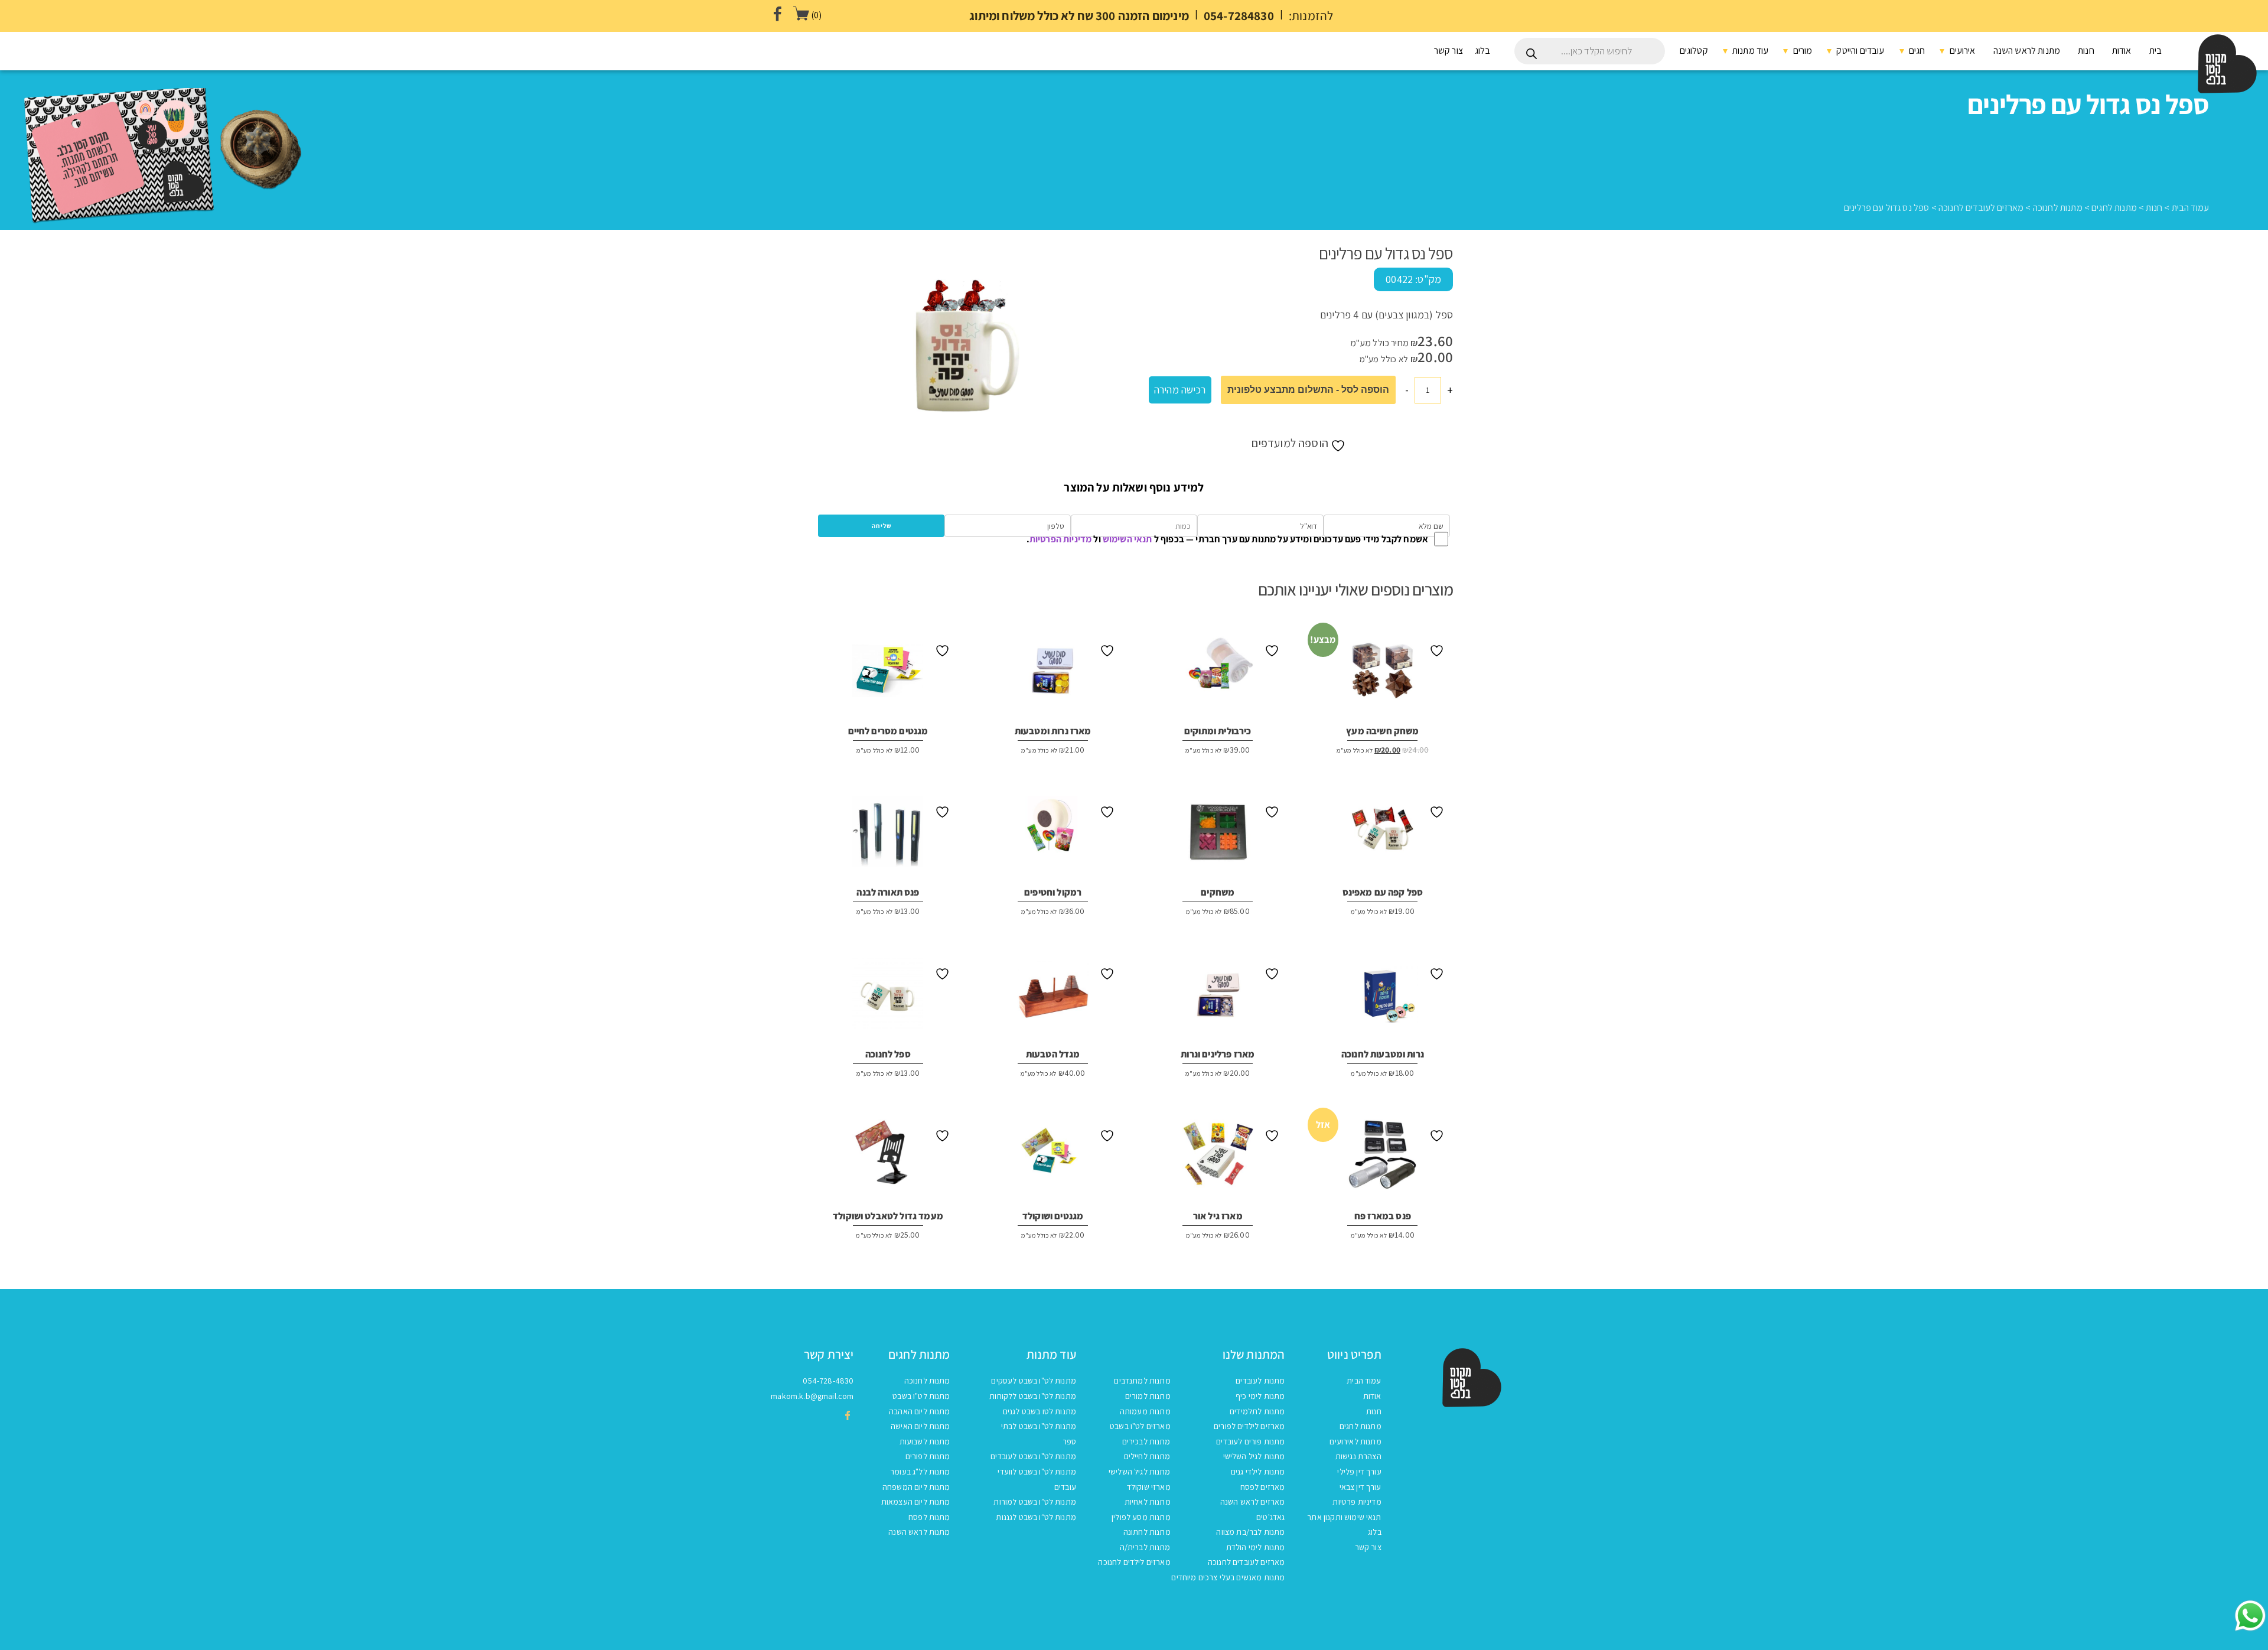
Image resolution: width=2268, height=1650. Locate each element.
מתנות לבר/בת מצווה (1250, 1532)
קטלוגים (1694, 51)
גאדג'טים (1270, 1517)
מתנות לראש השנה (2027, 51)
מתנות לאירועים (1355, 1441)
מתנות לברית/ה (1145, 1547)
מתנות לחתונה (1147, 1532)
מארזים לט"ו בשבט (1140, 1426)
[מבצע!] (1383, 675)
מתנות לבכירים (1146, 1441)
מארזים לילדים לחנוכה (1134, 1562)
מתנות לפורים (928, 1456)
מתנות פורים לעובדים (1250, 1441)
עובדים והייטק (1859, 51)
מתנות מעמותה (1145, 1411)
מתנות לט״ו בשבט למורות (1035, 1502)
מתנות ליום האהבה (920, 1411)
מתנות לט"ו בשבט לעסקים (1034, 1381)
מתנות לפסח (929, 1517)
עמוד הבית (2190, 208)
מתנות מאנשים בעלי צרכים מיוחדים (1228, 1577)
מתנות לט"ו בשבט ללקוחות (1033, 1396)
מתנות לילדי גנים (1258, 1472)
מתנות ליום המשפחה (916, 1487)
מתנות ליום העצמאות (916, 1502)
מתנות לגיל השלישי (1254, 1456)
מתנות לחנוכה (2058, 208)
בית (2155, 51)
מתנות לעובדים (1260, 1381)
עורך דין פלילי (1359, 1472)
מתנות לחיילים (1147, 1456)
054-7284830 (1239, 16)
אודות (2122, 51)
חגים (1916, 51)
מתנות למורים (1148, 1396)
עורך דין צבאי (1361, 1487)
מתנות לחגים (2114, 208)
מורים (1801, 51)
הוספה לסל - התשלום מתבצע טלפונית (1308, 390)
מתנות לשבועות (925, 1441)
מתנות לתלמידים (1257, 1411)
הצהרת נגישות (1358, 1456)
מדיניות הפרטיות (1060, 539)
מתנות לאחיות (1148, 1502)
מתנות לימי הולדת (1256, 1547)
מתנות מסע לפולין (1141, 1517)
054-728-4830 (828, 1381)
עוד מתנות (1750, 51)
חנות (2086, 51)
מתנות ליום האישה (920, 1426)
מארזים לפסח (1263, 1487)
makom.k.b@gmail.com (812, 1396)
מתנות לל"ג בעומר (920, 1472)
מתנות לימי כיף (1260, 1396)
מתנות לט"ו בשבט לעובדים (1033, 1456)
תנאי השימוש (1128, 539)
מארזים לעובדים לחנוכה (1981, 208)
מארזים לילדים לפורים (1249, 1426)
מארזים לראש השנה (1253, 1502)
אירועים (1961, 51)
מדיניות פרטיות (1357, 1502)
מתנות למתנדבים (1142, 1381)
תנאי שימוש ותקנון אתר (1344, 1517)
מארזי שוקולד (1149, 1487)
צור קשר (1449, 51)
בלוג (1483, 51)
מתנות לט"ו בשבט (921, 1396)
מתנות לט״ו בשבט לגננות (1036, 1517)
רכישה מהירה (1180, 390)
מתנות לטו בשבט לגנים (1039, 1411)
